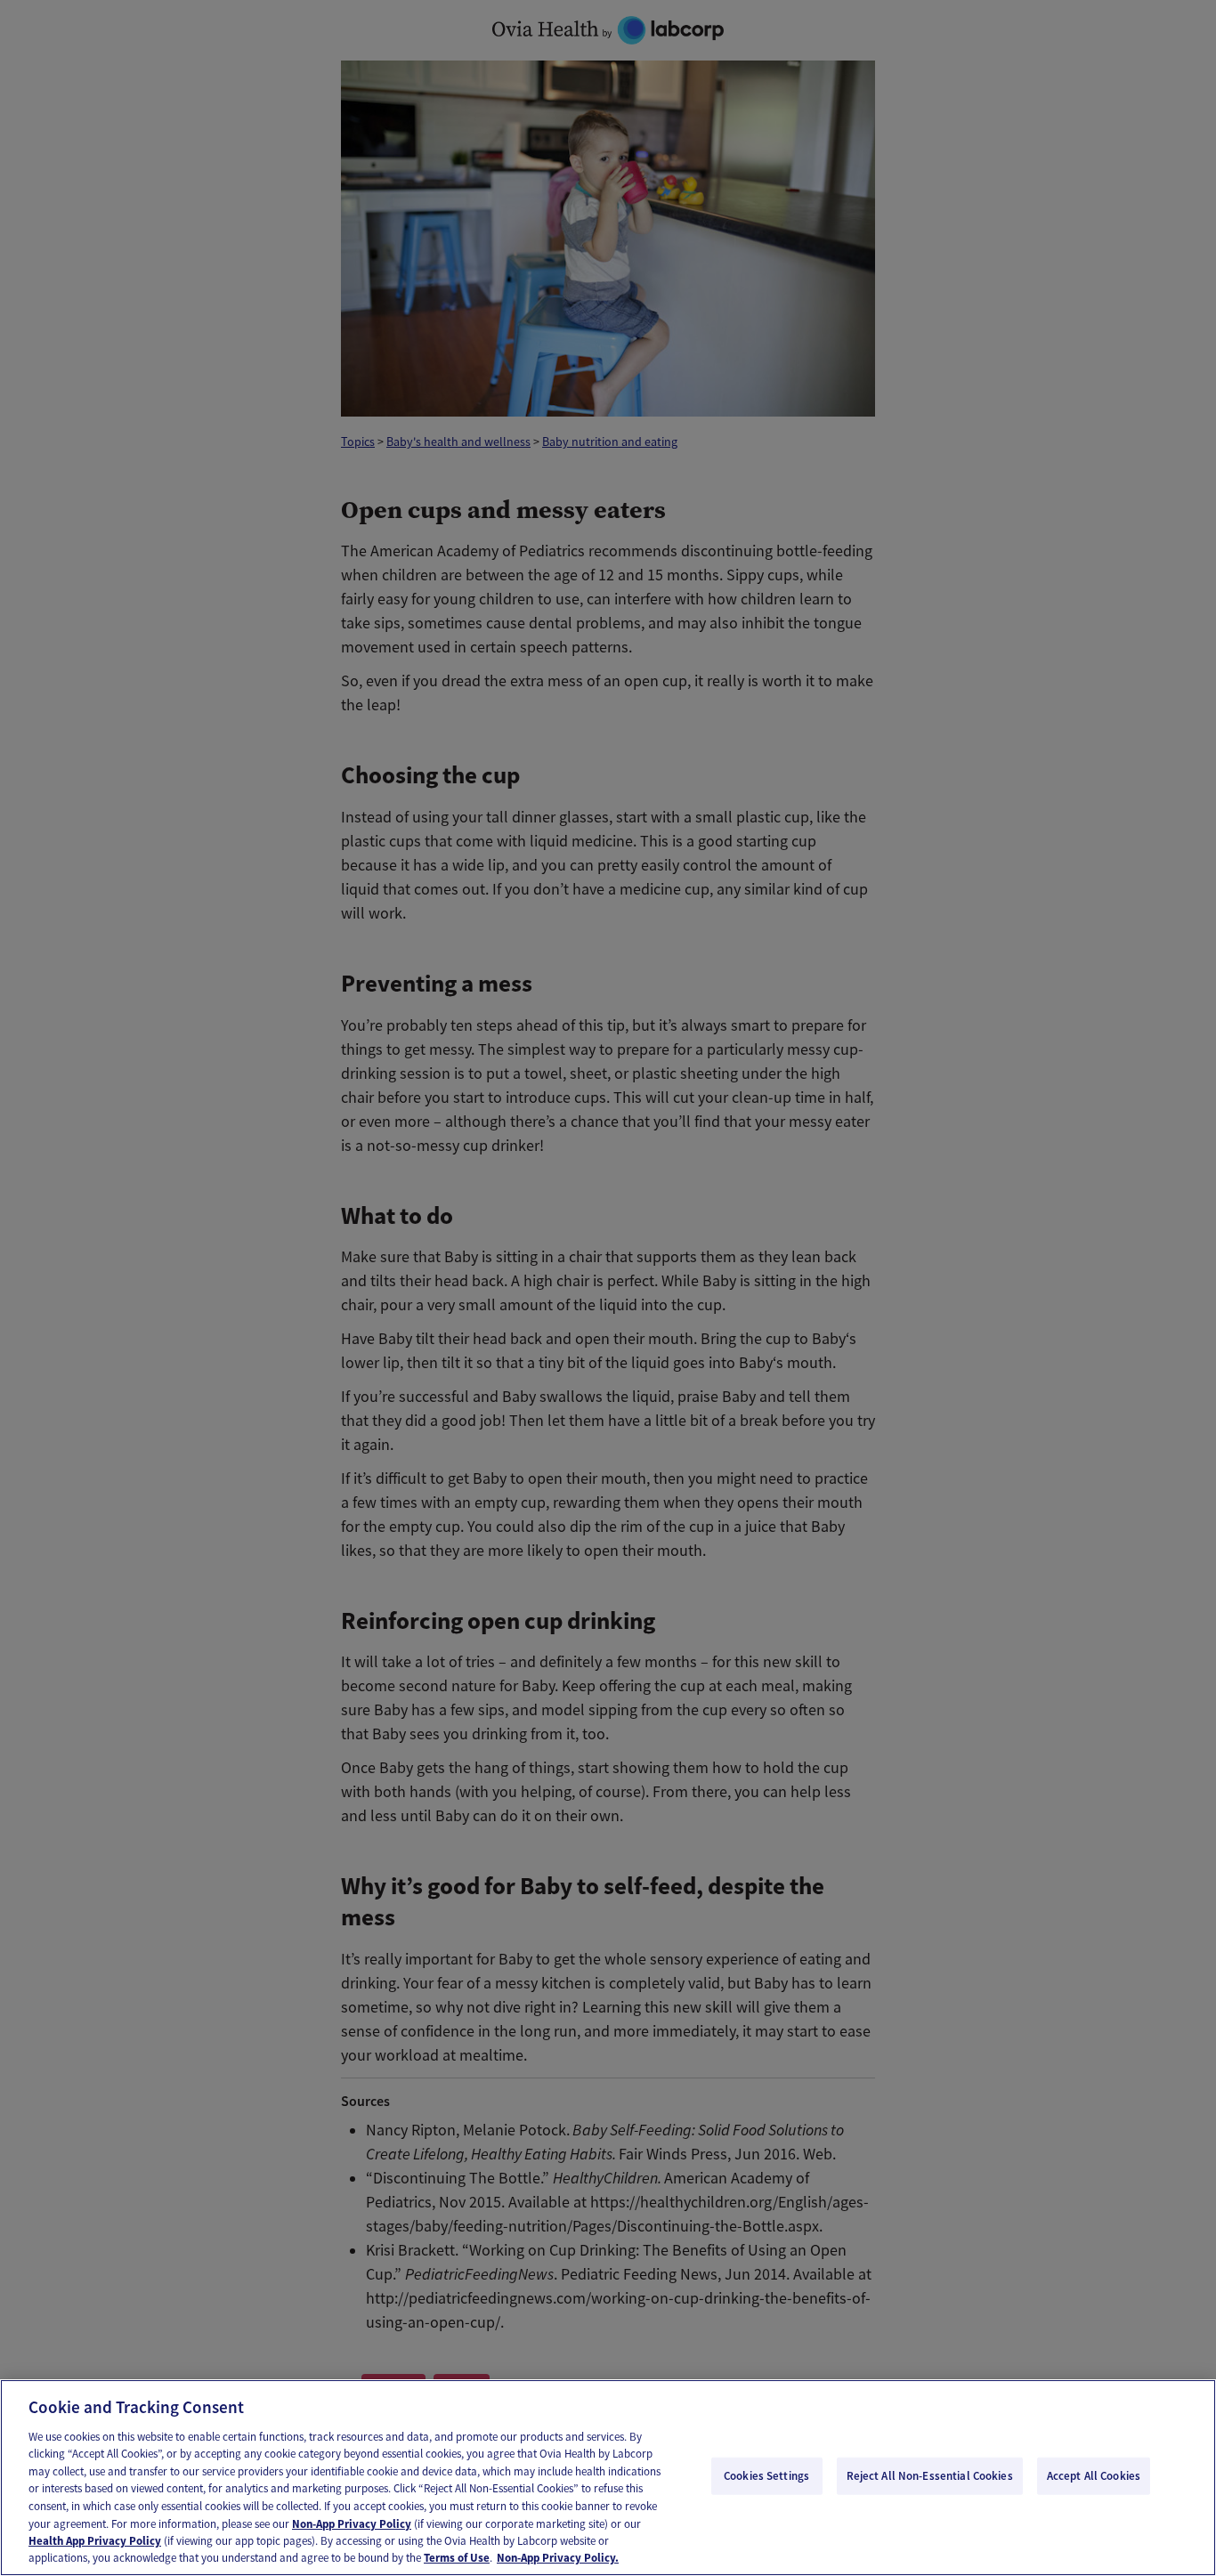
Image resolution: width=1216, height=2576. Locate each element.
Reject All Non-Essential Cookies (930, 2476)
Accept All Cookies (1094, 2476)
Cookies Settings (766, 2476)
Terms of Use (457, 2558)
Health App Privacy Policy (95, 2541)
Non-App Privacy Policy (352, 2523)
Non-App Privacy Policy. (558, 2558)
